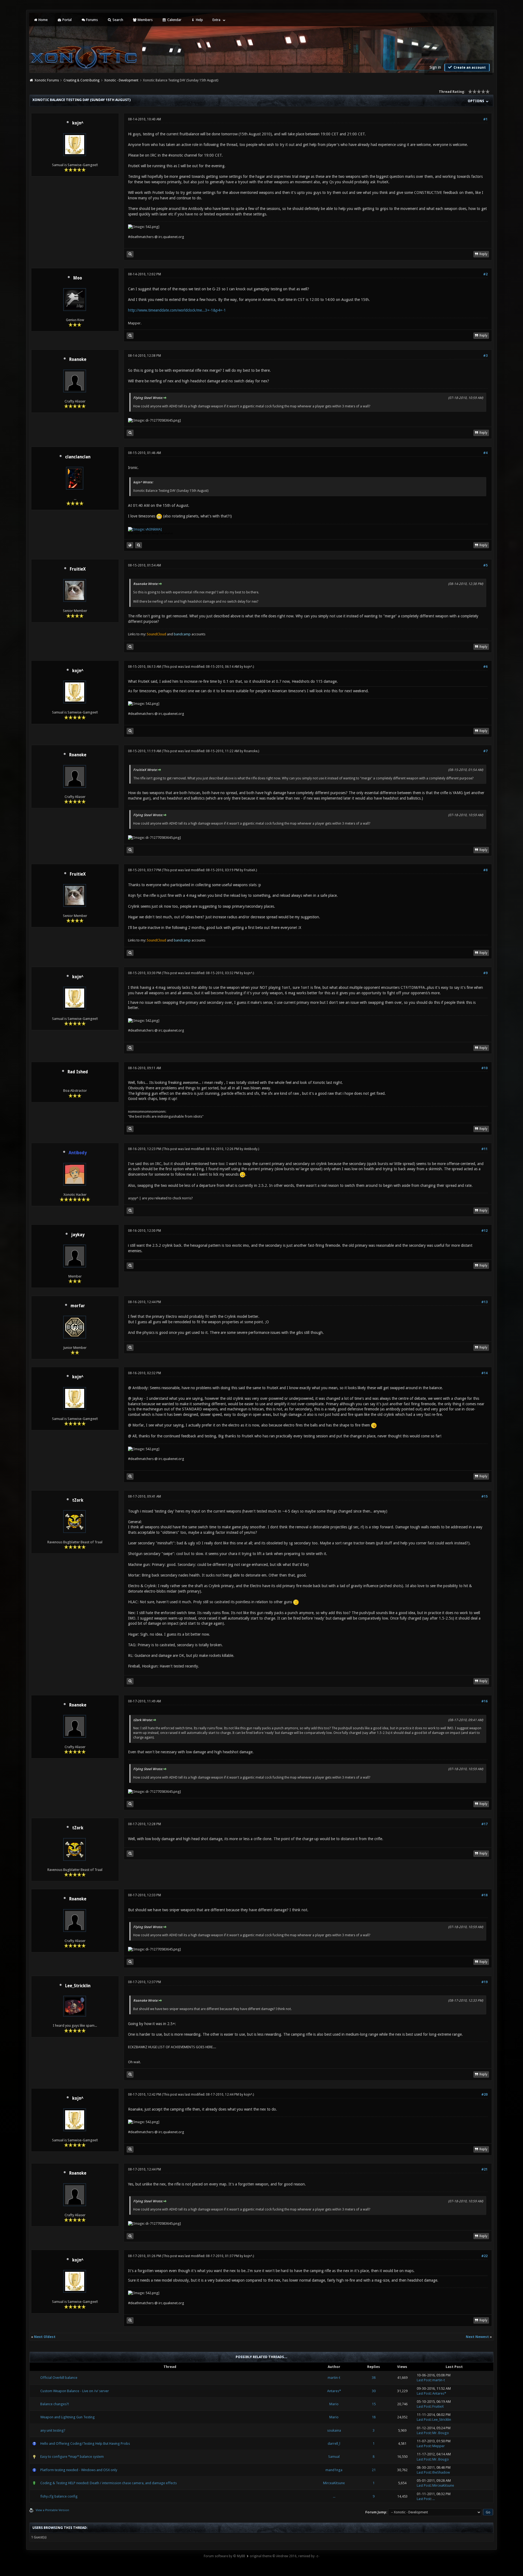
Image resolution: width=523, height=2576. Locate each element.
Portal (67, 20)
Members (145, 20)
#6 (485, 667)
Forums (92, 20)
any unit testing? (53, 2430)
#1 (485, 119)
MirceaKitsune (334, 2483)
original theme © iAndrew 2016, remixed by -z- (285, 2556)
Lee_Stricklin (78, 1986)
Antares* (334, 2391)
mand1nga (334, 2470)
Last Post (424, 2380)
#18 (484, 1895)
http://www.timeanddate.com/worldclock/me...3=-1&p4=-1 (177, 310)
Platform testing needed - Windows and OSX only (79, 2470)
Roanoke (78, 359)
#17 (484, 1824)
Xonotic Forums (47, 80)
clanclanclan (78, 457)
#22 (484, 2256)
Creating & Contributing (81, 80)
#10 (484, 1068)
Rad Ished (78, 1072)
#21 (484, 2169)
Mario (334, 2404)
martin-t (334, 2378)
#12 (484, 1231)
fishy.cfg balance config (59, 2496)
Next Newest (477, 2337)
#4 (485, 453)
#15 (484, 1496)
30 (374, 2391)
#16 (484, 1701)
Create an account (469, 68)
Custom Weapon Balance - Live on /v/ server (75, 2391)
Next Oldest (45, 2337)
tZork (78, 1500)
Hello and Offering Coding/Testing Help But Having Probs (85, 2444)
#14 (484, 1373)
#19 (484, 1982)
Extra (216, 20)
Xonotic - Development (121, 80)
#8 (485, 870)
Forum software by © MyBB (224, 2556)
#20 (484, 2095)
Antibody (251, 1149)
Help (199, 20)
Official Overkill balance (59, 2378)
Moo (78, 278)
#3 (485, 356)
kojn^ (78, 123)
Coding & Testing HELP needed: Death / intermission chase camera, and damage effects (109, 2483)
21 (374, 2470)
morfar (78, 1306)
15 (374, 2404)
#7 (485, 751)
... (334, 2496)
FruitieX (78, 569)
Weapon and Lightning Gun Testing (68, 2417)
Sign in (435, 67)
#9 (485, 973)
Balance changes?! (55, 2404)
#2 (485, 274)
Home (43, 20)
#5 (485, 565)
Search (117, 20)
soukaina (334, 2430)
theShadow (441, 2472)
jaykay (78, 1235)
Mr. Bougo (441, 2433)
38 (374, 2378)
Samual (334, 2457)
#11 (484, 1149)
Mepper (439, 2446)
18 (374, 2417)
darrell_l (334, 2444)
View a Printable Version (52, 2510)
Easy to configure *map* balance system (72, 2457)
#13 (484, 1302)
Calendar (174, 20)
